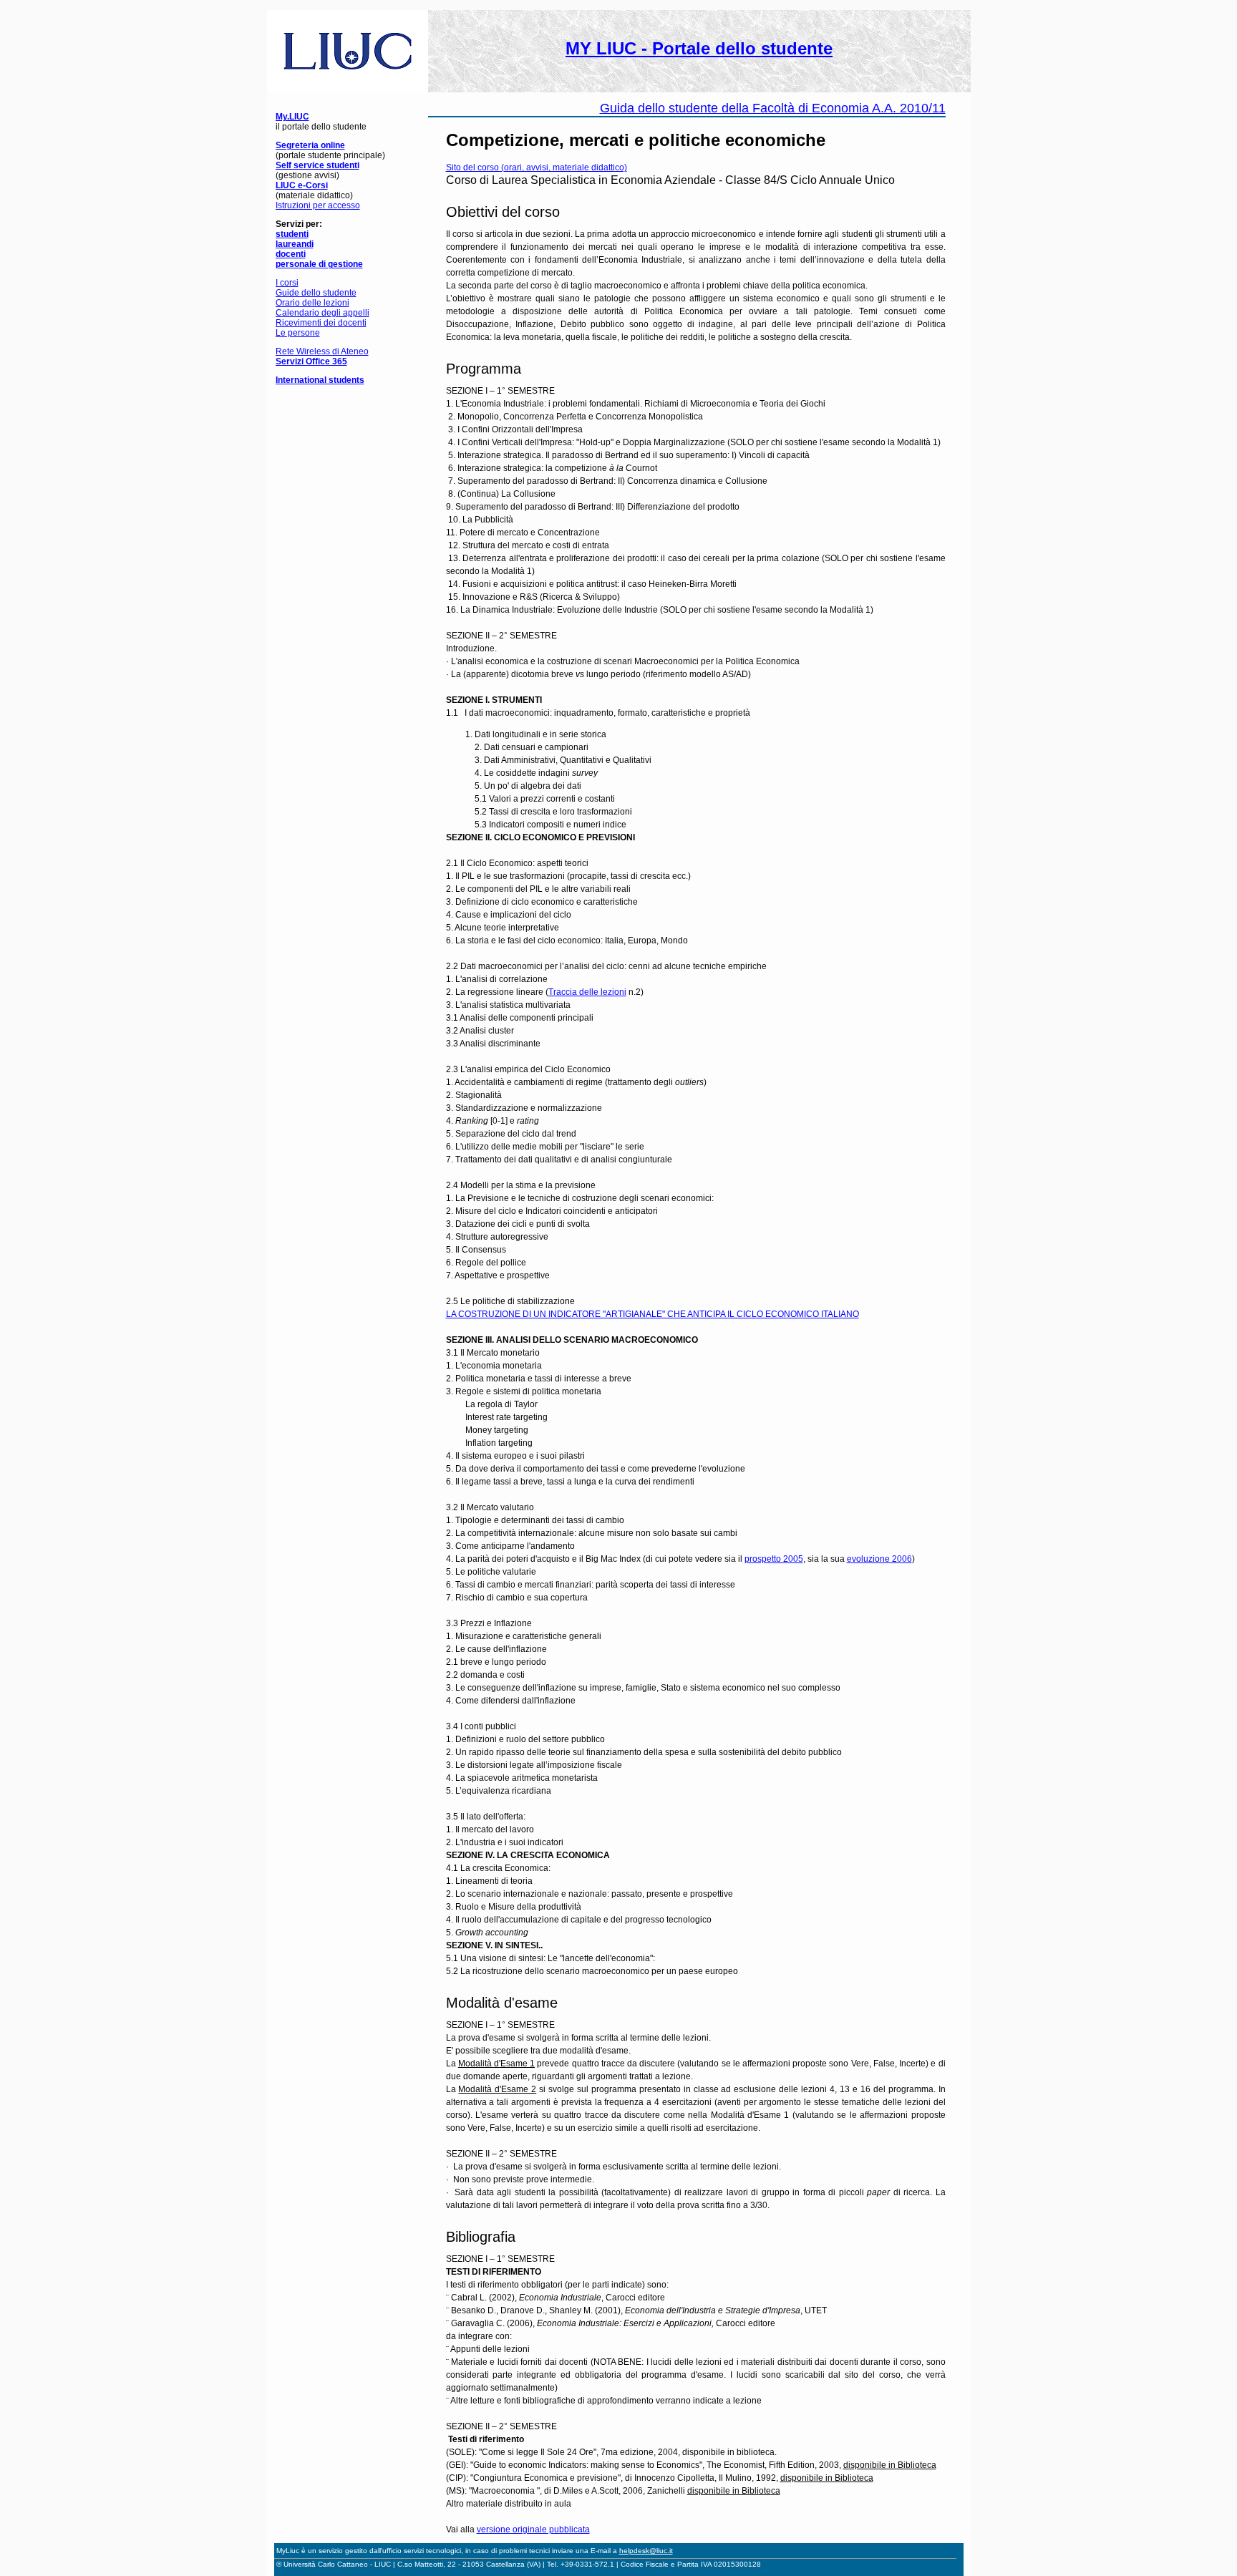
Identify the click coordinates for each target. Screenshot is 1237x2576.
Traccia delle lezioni (587, 992)
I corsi (287, 283)
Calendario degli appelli (322, 313)
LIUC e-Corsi (302, 185)
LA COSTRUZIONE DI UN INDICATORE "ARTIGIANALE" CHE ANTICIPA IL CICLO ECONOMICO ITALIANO (653, 1314)
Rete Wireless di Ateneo (322, 351)
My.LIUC (292, 117)
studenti (292, 234)
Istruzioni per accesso (318, 205)
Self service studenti (317, 165)
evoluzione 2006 (879, 1559)
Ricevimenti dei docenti (321, 323)
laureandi (295, 244)
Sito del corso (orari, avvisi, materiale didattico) (537, 167)
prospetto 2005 (774, 1559)
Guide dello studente (316, 293)
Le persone (298, 333)
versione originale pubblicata (533, 2529)
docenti (291, 254)
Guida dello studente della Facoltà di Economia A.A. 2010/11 (773, 108)
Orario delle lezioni (312, 303)
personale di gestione (319, 264)
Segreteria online (310, 145)
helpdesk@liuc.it (646, 2551)
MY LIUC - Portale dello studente (699, 48)
